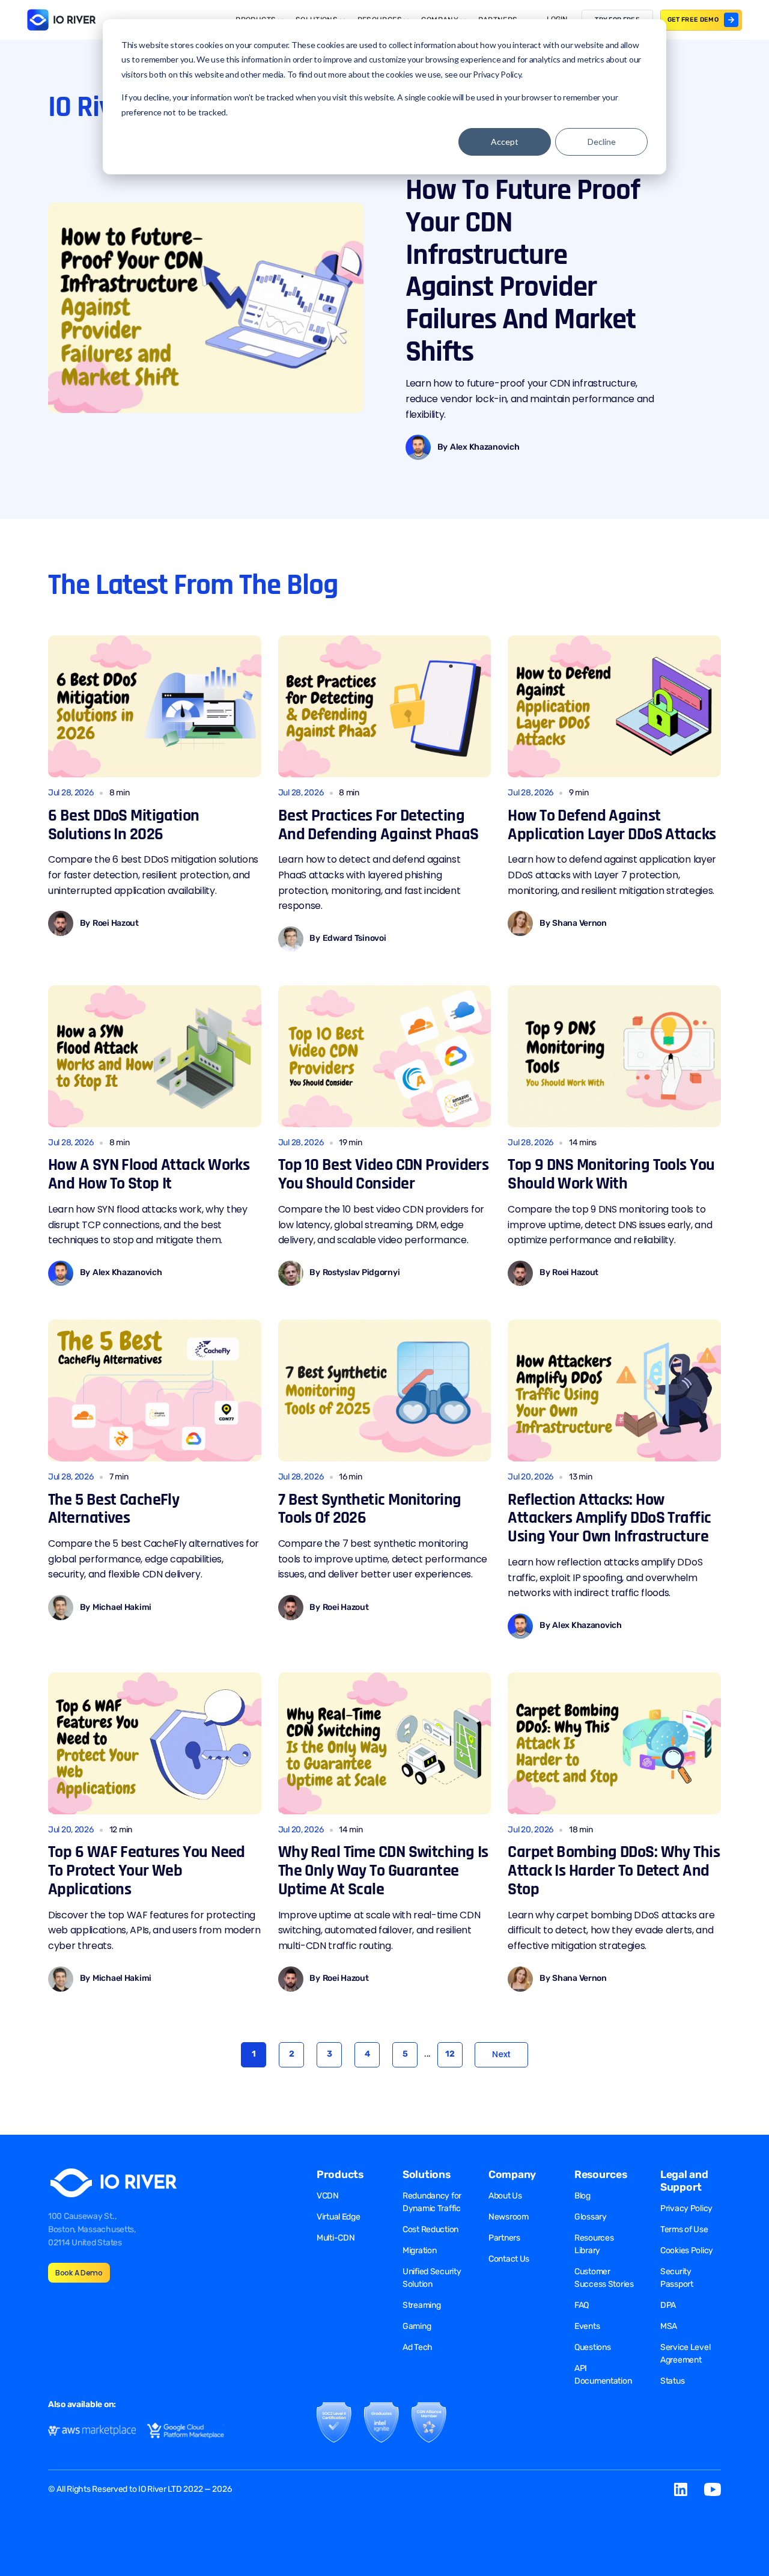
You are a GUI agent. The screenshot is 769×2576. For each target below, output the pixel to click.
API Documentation (603, 2375)
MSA (669, 2326)
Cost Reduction (430, 2229)
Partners (504, 2238)
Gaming (417, 2326)
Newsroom (509, 2217)
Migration (419, 2250)
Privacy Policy (686, 2208)
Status (672, 2381)
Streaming (421, 2305)
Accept (505, 142)
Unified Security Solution (432, 2278)
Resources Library (594, 2244)
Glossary (591, 2217)
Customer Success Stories (604, 2278)
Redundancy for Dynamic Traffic (432, 2202)
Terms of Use (684, 2229)
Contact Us (509, 2259)
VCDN (328, 2196)
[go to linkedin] (681, 2489)
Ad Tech (418, 2347)
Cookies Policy (687, 2250)
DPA (668, 2305)
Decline (602, 142)
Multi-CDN (336, 2238)
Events (587, 2326)
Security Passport (677, 2278)
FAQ (582, 2305)
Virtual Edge (339, 2217)
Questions (592, 2347)
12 (450, 2054)
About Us (505, 2196)
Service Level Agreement (685, 2354)
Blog (582, 2196)
